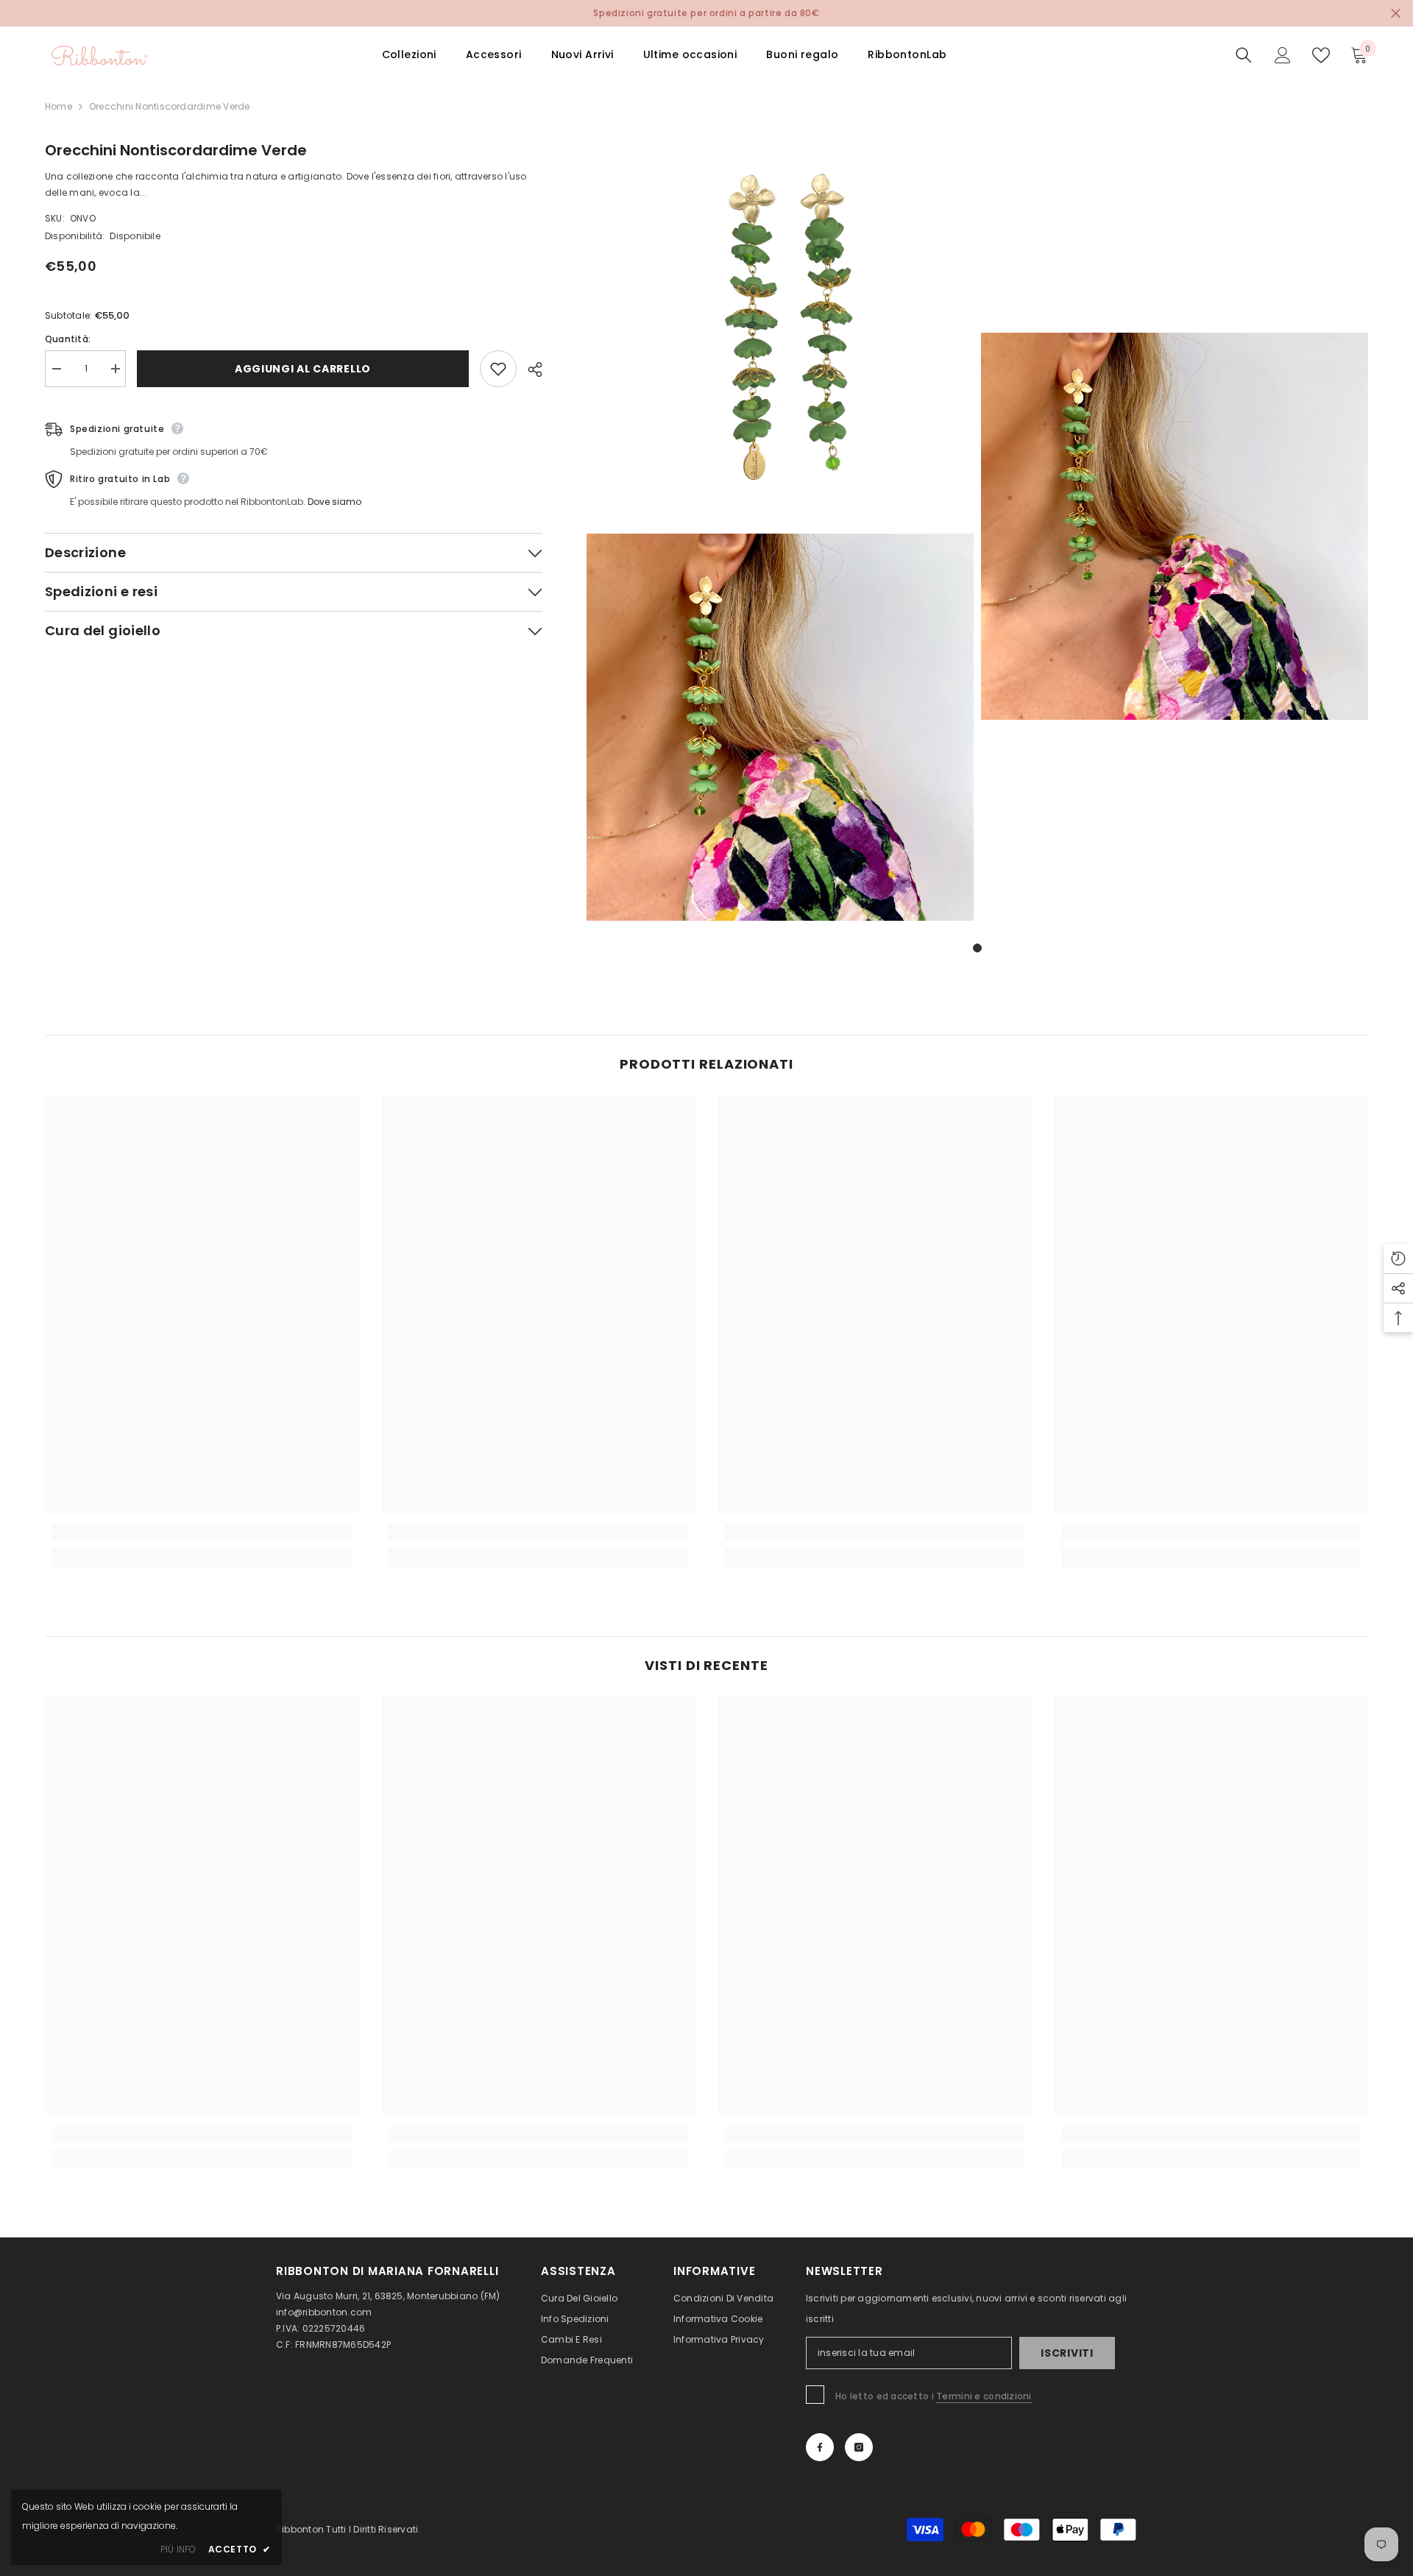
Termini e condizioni (984, 2396)
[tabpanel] (780, 530)
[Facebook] (820, 2447)
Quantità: (68, 339)
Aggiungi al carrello (303, 369)
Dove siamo (334, 502)
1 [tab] (977, 948)
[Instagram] (859, 2447)
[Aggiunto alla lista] (498, 369)
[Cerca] (1244, 55)
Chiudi (1396, 14)
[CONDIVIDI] (530, 369)
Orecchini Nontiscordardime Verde (176, 150)
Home (59, 106)
